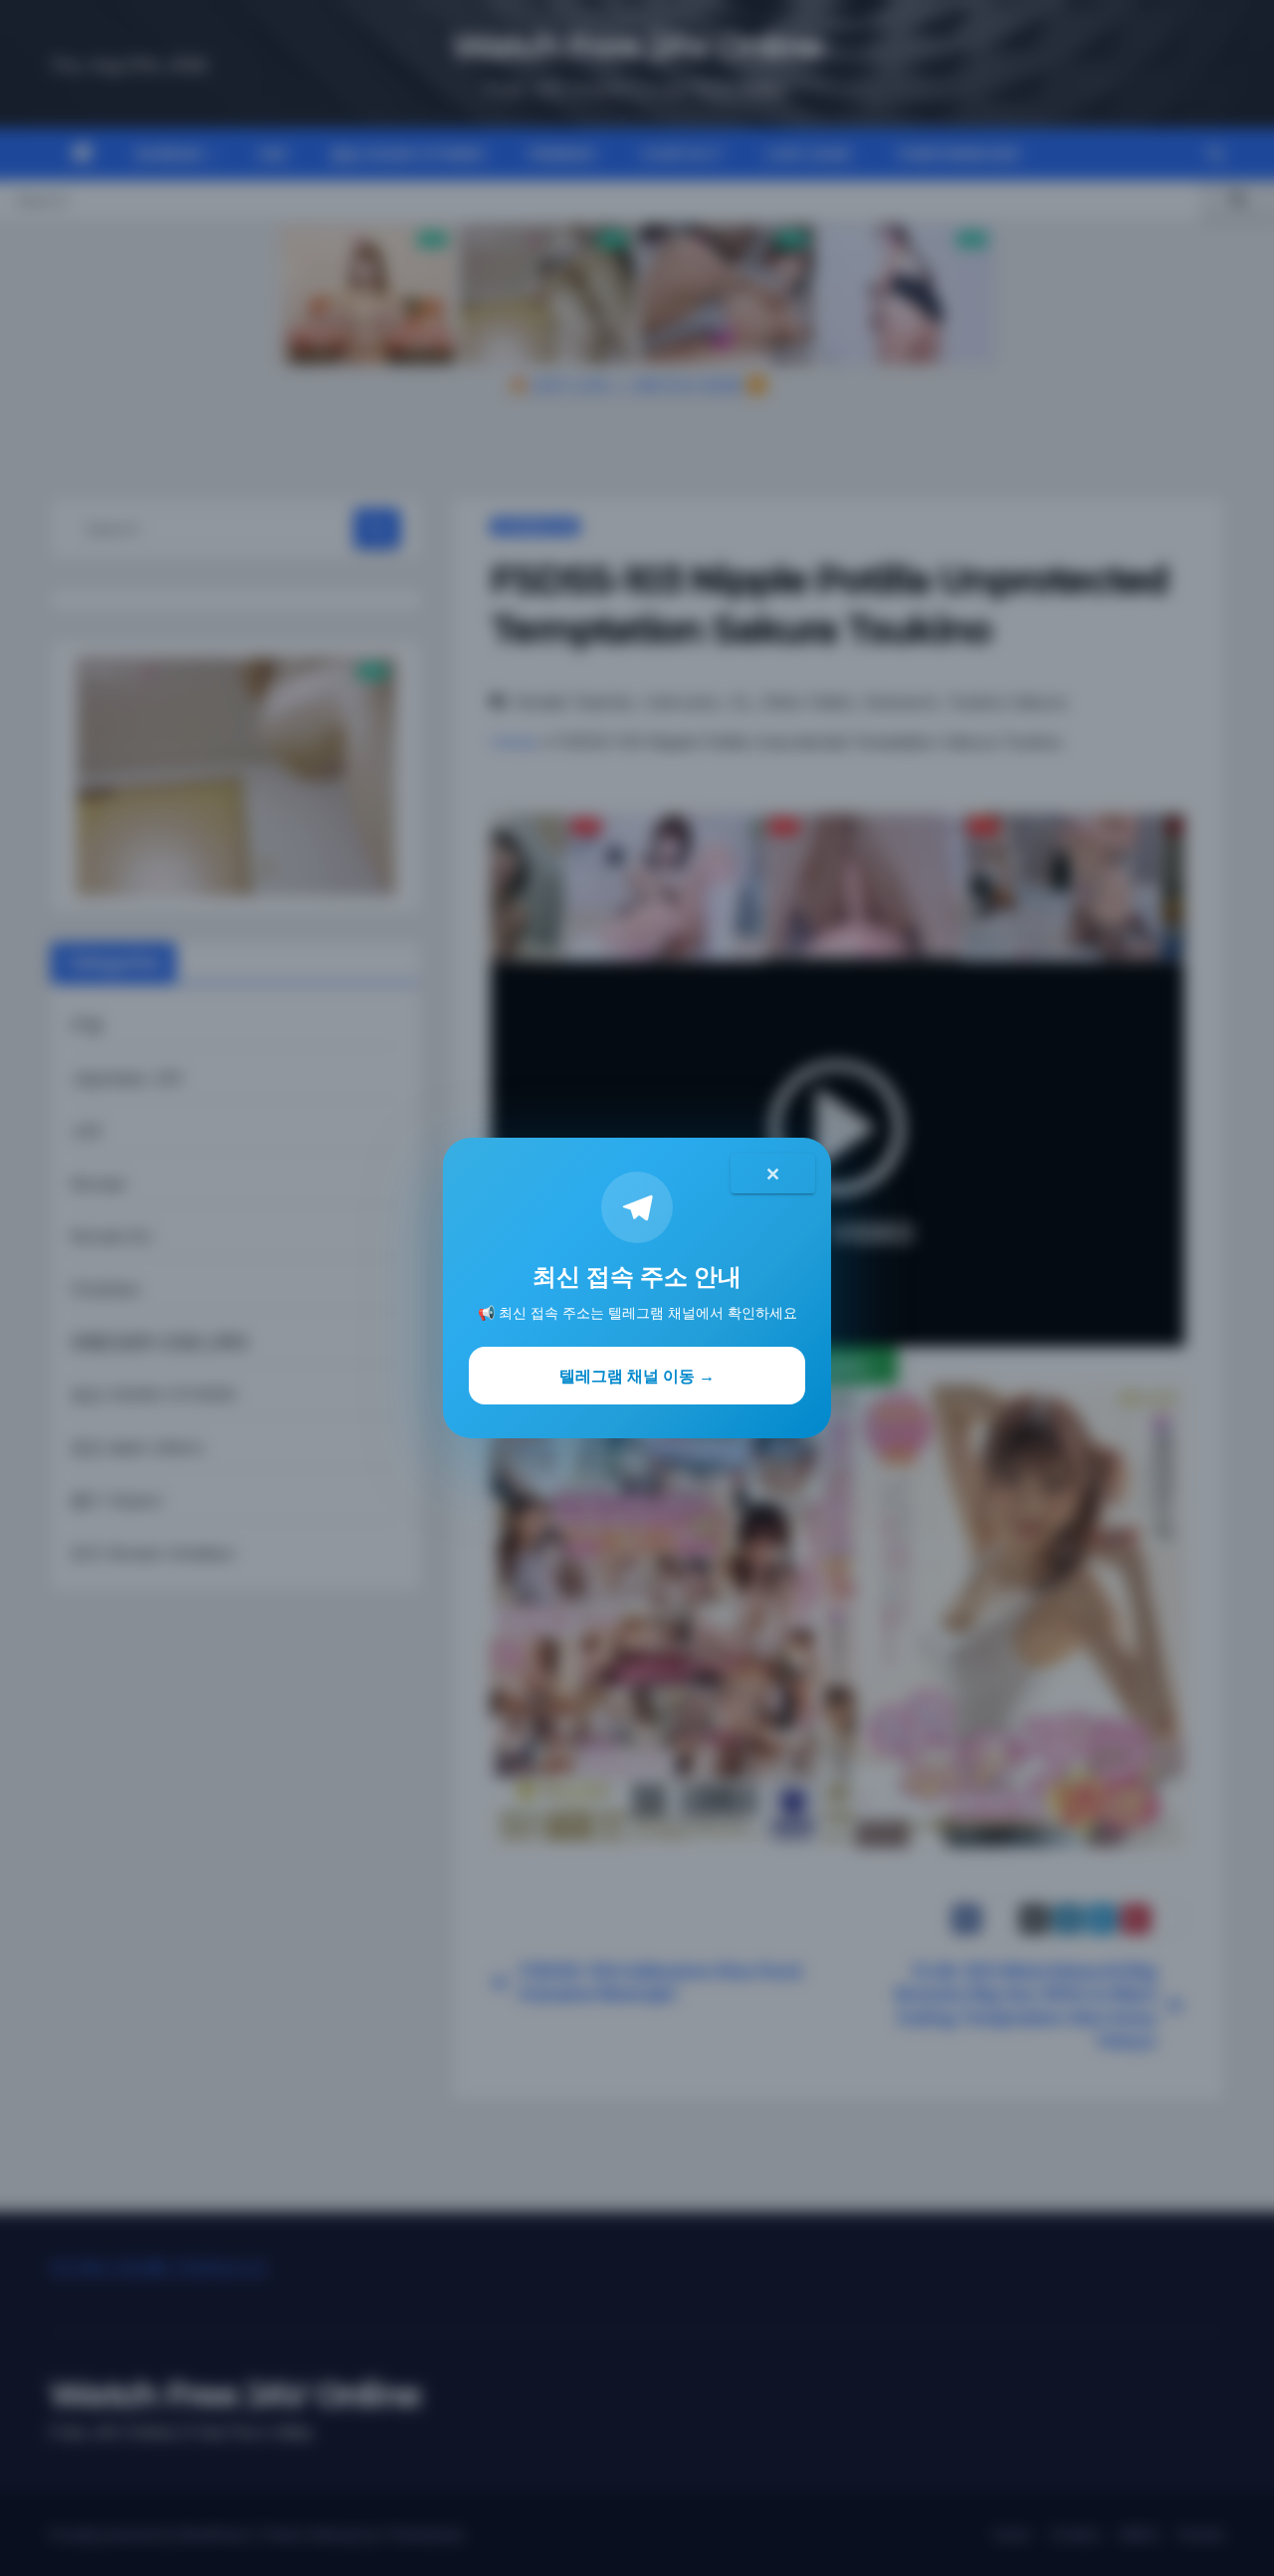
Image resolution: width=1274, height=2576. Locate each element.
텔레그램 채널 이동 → (637, 1376)
